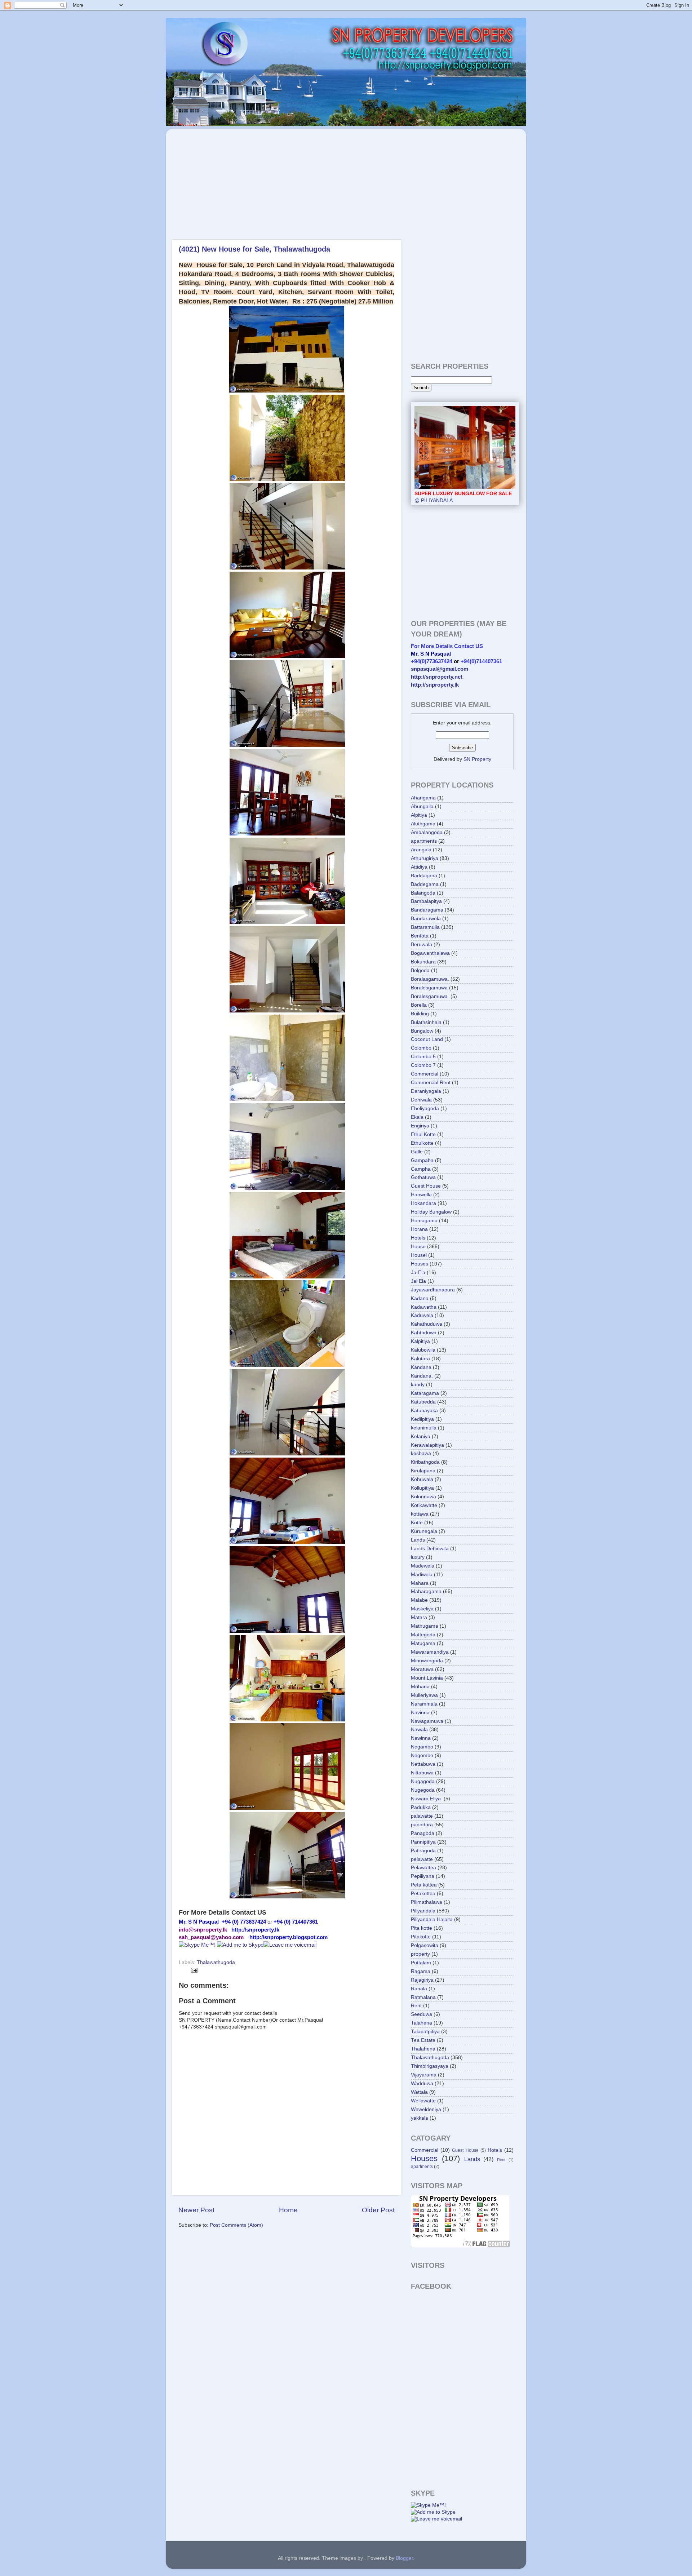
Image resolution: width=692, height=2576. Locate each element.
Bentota (420, 936)
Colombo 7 (423, 1065)
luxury (418, 1557)
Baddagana (424, 876)
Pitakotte (421, 1937)
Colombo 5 (423, 1057)
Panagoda (423, 1833)
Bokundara (423, 962)
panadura (422, 1825)
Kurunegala (424, 1531)
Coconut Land (427, 1039)
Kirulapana (423, 1471)
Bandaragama (427, 910)
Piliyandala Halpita (432, 1919)
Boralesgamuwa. (430, 996)
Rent (416, 2006)
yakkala (420, 2118)
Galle (417, 1152)
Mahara (420, 1583)
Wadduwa (422, 2083)
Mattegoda (423, 1635)
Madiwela (422, 1575)
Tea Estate (423, 2040)
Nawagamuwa (427, 1721)
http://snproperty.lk (435, 685)
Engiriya (420, 1126)
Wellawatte (423, 2101)
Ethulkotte (422, 1143)
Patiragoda (423, 1851)
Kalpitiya (420, 1341)
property (420, 1954)
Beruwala (422, 945)
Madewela (423, 1566)
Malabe (419, 1600)
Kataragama (425, 1393)
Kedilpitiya (422, 1419)
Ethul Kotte (423, 1134)
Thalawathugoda (216, 1962)
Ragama (421, 1971)
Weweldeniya (426, 2109)
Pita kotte (422, 1928)
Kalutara (420, 1359)
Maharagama (426, 1591)
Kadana (420, 1298)
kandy (418, 1385)
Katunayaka (424, 1411)
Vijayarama (424, 2075)
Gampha (421, 1169)
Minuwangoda (427, 1661)
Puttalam (421, 1963)
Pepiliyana (423, 1876)
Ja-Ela (418, 1273)
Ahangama (423, 798)
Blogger (404, 2558)
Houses (420, 1264)
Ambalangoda (427, 832)
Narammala (424, 1704)
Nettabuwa (423, 1764)
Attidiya (419, 867)
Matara (419, 1617)
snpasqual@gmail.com (440, 669)
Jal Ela (418, 1281)
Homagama (424, 1221)
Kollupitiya (422, 1488)
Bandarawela (426, 919)
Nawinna (421, 1738)
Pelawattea (423, 1868)
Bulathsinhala (426, 1022)
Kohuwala (422, 1479)
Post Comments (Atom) (236, 2225)
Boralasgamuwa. (430, 979)
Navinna (420, 1713)
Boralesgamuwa (429, 988)
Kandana (421, 1367)
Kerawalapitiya (427, 1445)
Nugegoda (423, 1790)
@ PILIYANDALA (463, 497)
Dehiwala (421, 1100)
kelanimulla (424, 1428)
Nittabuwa (422, 1773)
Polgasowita (425, 1945)
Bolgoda (420, 970)
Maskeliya (422, 1609)
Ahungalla (422, 806)
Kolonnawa (423, 1497)
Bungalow (422, 1031)
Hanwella (421, 1195)
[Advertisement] (234, 180)
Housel (419, 1255)
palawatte (422, 1816)
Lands (418, 1540)
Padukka (421, 1807)
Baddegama (425, 884)
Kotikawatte (424, 1505)
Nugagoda (423, 1781)
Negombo (422, 1755)
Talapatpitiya (425, 2032)
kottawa (420, 1514)
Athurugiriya (425, 858)
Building (420, 1014)
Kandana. (422, 1376)
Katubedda (423, 1402)
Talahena (422, 2023)
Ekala (417, 1117)
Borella (419, 1005)
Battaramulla (425, 927)
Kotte (417, 1523)
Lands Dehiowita (430, 1549)
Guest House (426, 1186)
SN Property (477, 759)
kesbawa (421, 1453)
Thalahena (423, 2049)
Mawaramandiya (430, 1652)
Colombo (421, 1048)
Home (288, 2210)
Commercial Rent (431, 1083)
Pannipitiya (423, 1842)
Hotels (418, 1238)
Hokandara (423, 1203)
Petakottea (423, 1894)
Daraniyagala (426, 1091)
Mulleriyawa (424, 1695)
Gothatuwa (423, 1177)
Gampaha (422, 1160)
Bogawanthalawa (430, 953)
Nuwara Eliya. (427, 1799)
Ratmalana (423, 1997)
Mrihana (420, 1687)
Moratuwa (422, 1669)
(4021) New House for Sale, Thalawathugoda (254, 249)
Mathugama (425, 1626)
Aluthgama (423, 824)
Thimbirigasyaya (430, 2066)
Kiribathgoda (425, 1462)
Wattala (419, 2092)
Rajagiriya (422, 1980)
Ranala (419, 1989)
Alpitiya (419, 815)
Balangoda (423, 893)
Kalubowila (423, 1350)
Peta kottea (424, 1885)
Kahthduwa (424, 1333)
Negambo (422, 1747)
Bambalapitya (426, 901)
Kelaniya (421, 1436)
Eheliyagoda (425, 1109)
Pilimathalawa (427, 1902)
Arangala (421, 850)
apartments (424, 841)
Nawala (419, 1730)
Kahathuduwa (427, 1324)
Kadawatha (424, 1307)
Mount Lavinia (427, 1678)
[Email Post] (193, 1970)
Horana (419, 1229)
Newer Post (196, 2210)
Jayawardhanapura (433, 1290)
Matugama (423, 1643)
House (418, 1247)
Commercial (425, 1074)
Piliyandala (423, 1911)
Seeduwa (422, 2014)
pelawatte (422, 1859)
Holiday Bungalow (431, 1212)
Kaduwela (422, 1315)
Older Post (378, 2210)
